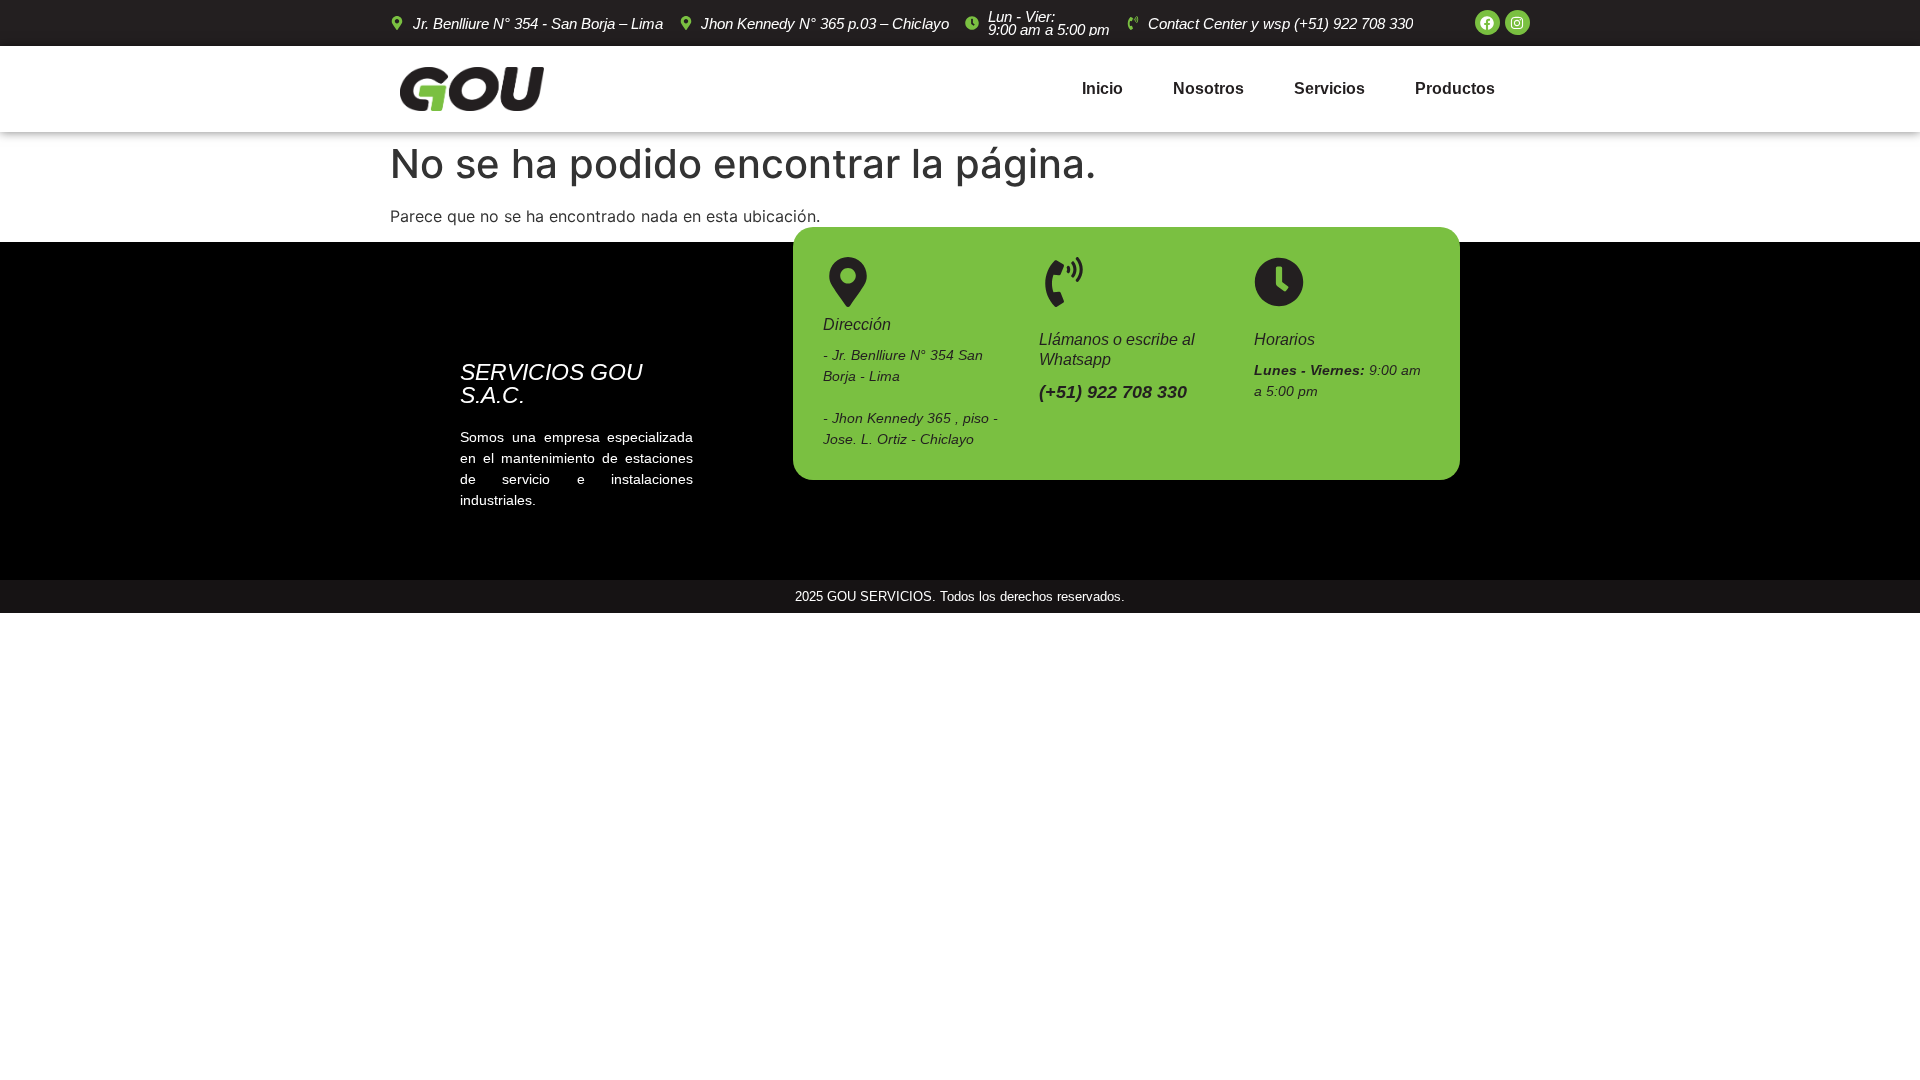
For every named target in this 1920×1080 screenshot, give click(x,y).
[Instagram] (1517, 22)
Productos (1455, 88)
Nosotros (1208, 88)
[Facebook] (1487, 22)
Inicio (1102, 88)
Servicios (1329, 88)
